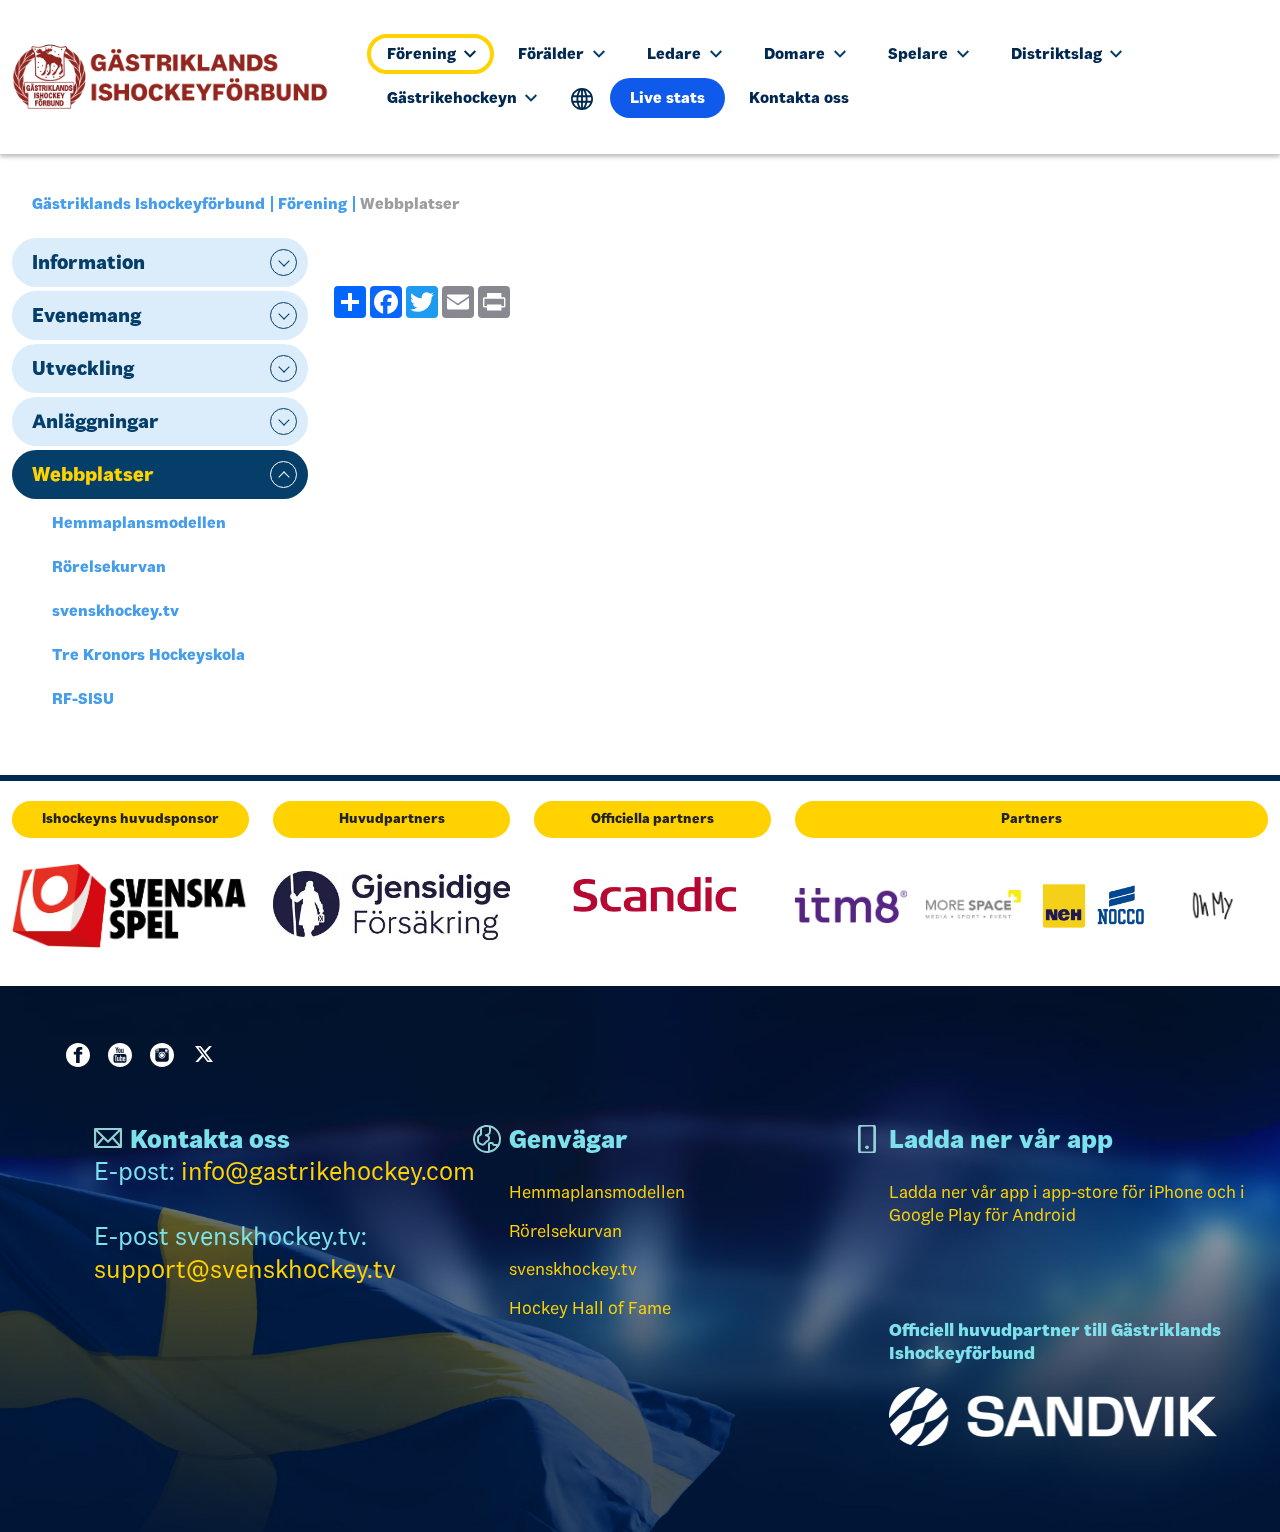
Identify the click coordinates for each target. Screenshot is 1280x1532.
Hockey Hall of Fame (590, 1308)
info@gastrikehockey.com (328, 1171)
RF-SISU (83, 698)
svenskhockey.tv (115, 610)
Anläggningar (95, 421)
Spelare (920, 53)
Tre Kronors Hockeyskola (148, 654)
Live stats (667, 97)
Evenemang (86, 315)
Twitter (208, 1055)
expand (283, 262)
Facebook (82, 1055)
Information (88, 262)
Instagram (166, 1055)
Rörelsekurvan (109, 566)
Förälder (553, 53)
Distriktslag (1058, 53)
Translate (582, 99)
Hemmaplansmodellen (139, 522)
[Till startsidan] (178, 77)
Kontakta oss (799, 97)
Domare (796, 53)
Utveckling (83, 368)
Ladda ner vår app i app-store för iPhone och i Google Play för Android (1067, 1203)
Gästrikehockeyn (454, 97)
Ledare (676, 53)
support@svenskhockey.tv (245, 1269)
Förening (423, 53)
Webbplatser (93, 474)
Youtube (124, 1055)
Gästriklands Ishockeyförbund (148, 203)
